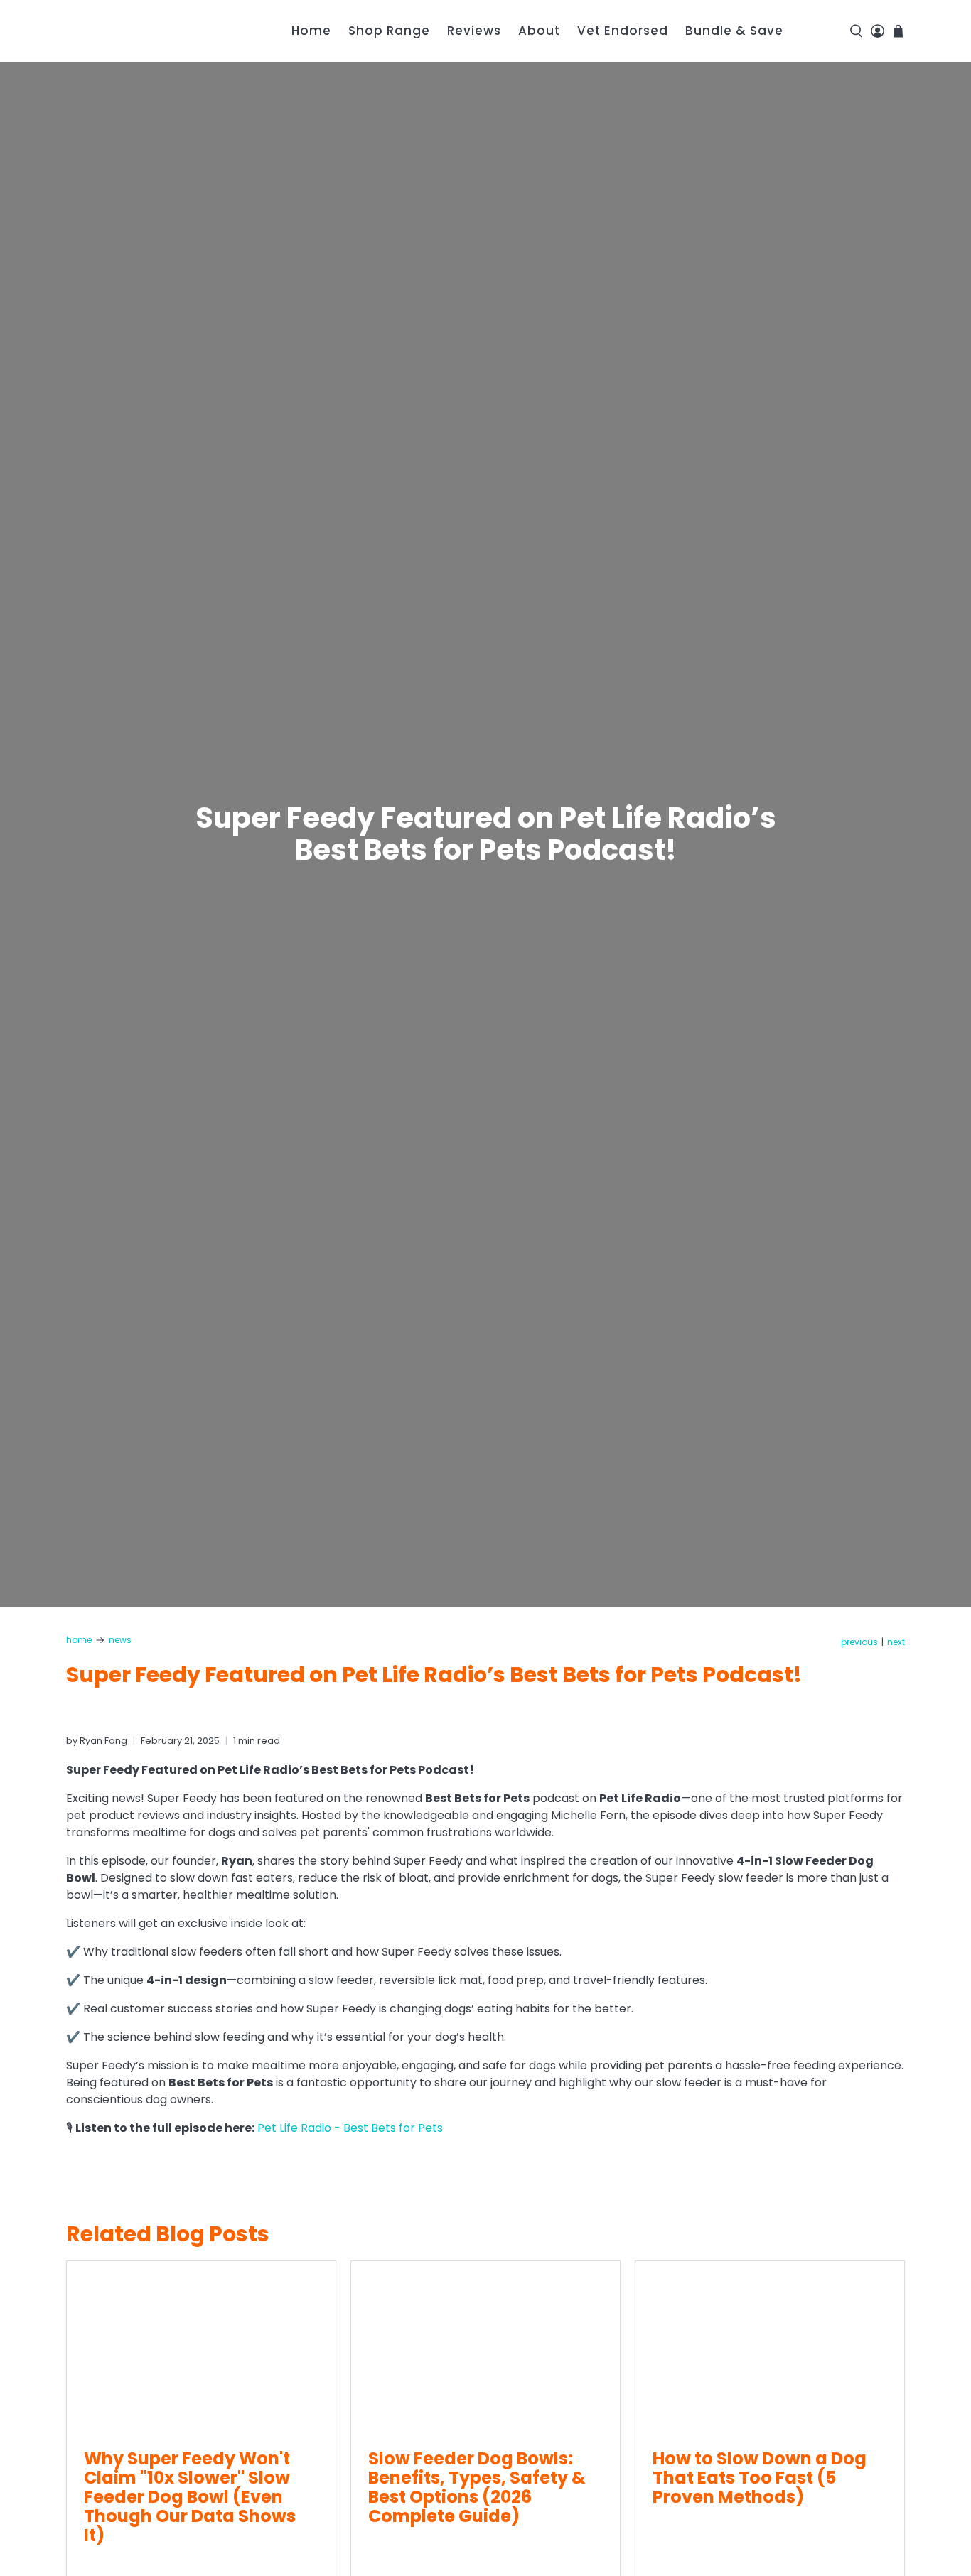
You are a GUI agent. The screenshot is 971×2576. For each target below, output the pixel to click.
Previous (859, 1642)
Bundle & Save (734, 31)
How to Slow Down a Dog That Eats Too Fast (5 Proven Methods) (760, 2478)
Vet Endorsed (623, 31)
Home (311, 31)
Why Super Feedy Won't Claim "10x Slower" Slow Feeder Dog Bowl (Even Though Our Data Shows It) (190, 2497)
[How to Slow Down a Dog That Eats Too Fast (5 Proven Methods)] (770, 2346)
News (120, 1640)
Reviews (474, 31)
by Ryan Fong (97, 1741)
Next (896, 1642)
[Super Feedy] (147, 31)
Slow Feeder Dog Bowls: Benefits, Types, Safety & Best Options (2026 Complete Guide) (477, 2487)
